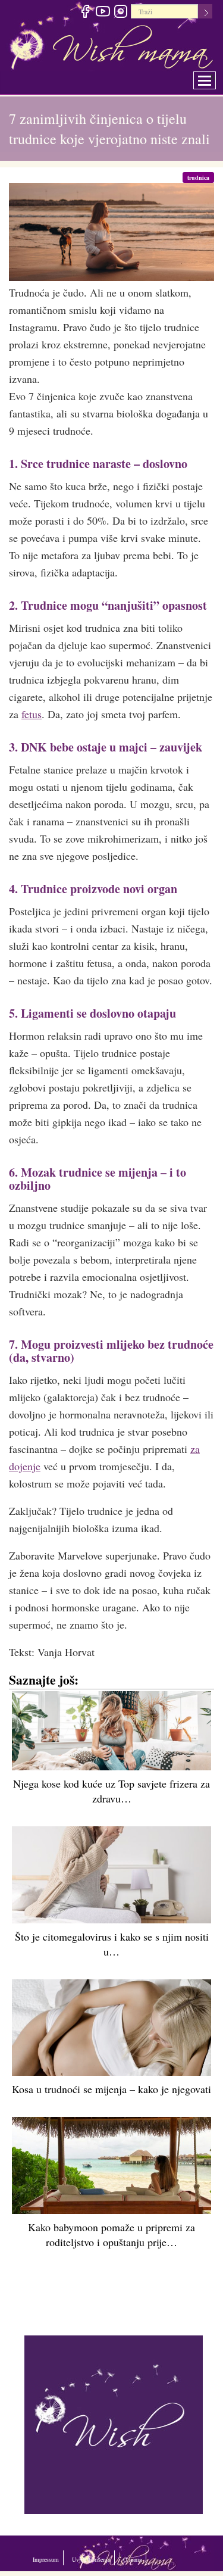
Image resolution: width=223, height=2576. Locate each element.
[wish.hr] (114, 2423)
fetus (32, 714)
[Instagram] (120, 13)
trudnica (201, 177)
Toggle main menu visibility (213, 77)
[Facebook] (85, 13)
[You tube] (103, 13)
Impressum (56, 2558)
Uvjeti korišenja (132, 2558)
